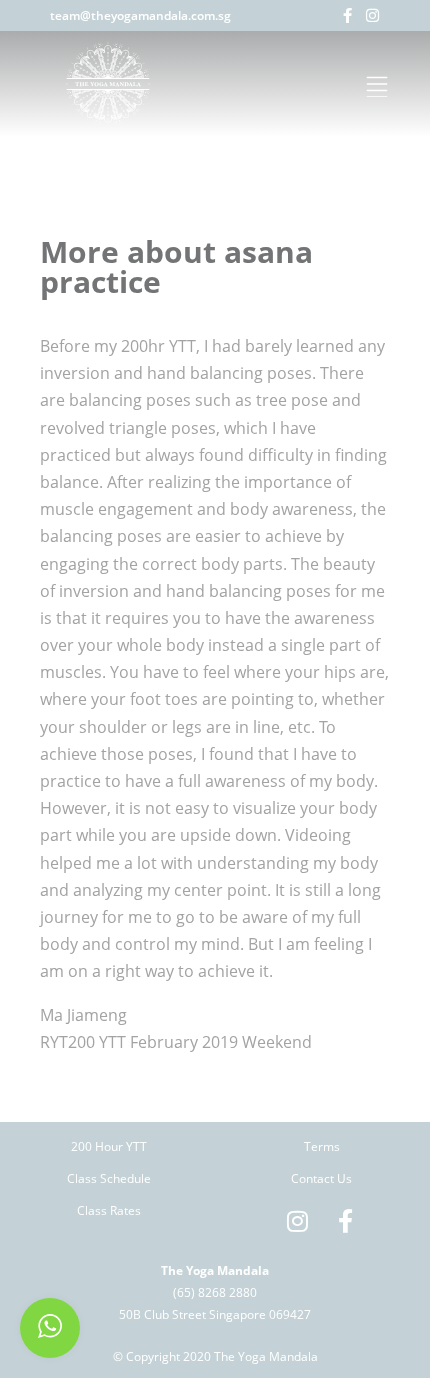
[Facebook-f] (347, 15)
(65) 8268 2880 (215, 1292)
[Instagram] (372, 15)
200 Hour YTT (109, 1146)
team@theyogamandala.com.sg (140, 15)
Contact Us (321, 1178)
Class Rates (109, 1210)
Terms (322, 1146)
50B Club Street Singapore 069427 (215, 1314)
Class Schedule (109, 1178)
